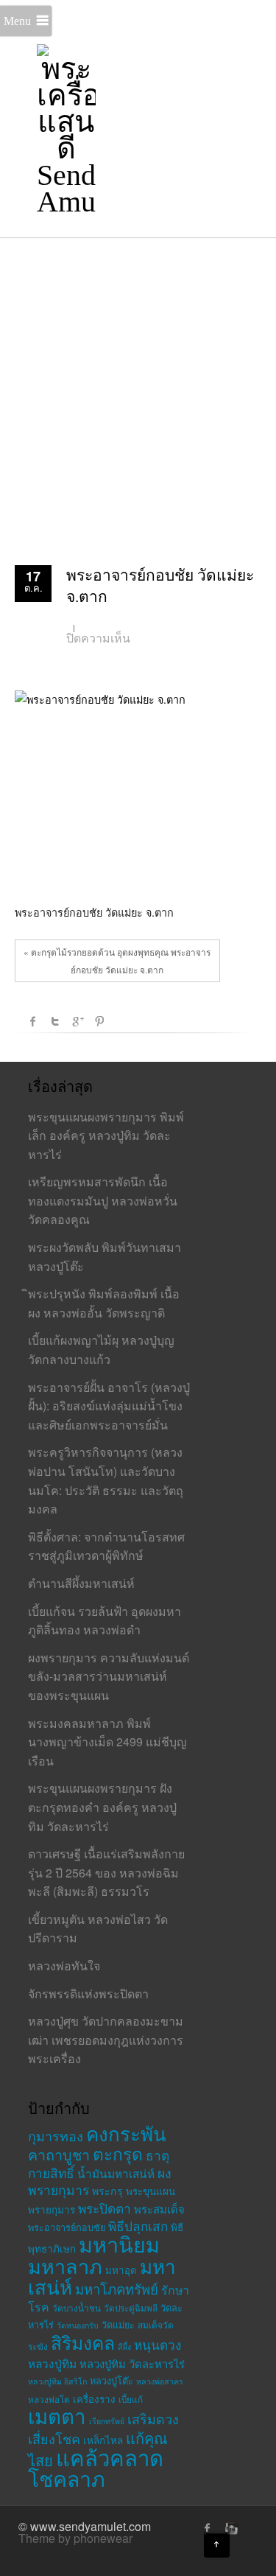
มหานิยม (119, 2243)
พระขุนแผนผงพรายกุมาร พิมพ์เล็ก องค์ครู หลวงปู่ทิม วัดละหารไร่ (106, 1135)
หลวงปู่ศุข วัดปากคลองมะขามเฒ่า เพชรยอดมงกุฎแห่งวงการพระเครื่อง (106, 2040)
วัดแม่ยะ (118, 2324)
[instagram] (230, 2528)
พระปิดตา (105, 2208)
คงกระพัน (126, 2133)
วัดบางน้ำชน (77, 2307)
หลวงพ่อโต (49, 2399)
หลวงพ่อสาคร (160, 2381)
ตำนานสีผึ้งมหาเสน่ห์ (81, 1583)
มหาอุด (121, 2270)
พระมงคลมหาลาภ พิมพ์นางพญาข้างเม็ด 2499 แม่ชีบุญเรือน (107, 1742)
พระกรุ (107, 2191)
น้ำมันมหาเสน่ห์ (116, 2173)
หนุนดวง (158, 2344)
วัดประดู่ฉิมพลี (131, 2307)
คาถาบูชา (59, 2154)
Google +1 (77, 1021)
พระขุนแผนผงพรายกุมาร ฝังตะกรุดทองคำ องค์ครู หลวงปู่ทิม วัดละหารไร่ (102, 1807)
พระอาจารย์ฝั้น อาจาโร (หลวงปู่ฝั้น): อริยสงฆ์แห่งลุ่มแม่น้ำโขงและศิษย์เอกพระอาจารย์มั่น (109, 1406)
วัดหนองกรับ (78, 2325)
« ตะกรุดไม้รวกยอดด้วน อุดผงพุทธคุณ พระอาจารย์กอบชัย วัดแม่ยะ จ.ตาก (117, 960)
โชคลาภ (67, 2478)
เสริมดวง (153, 2418)
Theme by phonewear (75, 2538)
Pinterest (99, 1021)
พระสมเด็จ (159, 2209)
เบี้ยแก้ (131, 2399)
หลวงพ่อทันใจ (64, 1966)
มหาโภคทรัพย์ (117, 2289)
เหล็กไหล (103, 2440)
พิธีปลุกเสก (138, 2226)
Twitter (55, 1021)
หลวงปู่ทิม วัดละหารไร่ (132, 2363)
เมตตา (57, 2415)
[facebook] (208, 2528)
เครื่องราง (94, 2399)
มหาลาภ (65, 2265)
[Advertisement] (138, 383)
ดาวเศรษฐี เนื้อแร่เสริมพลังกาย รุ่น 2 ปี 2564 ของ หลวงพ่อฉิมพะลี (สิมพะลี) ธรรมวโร (106, 1872)
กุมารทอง (56, 2135)
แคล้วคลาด (110, 2457)
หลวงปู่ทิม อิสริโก (57, 2381)
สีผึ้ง (124, 2346)
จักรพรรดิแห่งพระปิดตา (88, 1994)
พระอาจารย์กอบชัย (67, 2227)
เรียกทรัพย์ (107, 2421)
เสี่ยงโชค (54, 2438)
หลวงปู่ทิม (52, 2363)
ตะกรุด (118, 2153)
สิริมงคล (83, 2342)
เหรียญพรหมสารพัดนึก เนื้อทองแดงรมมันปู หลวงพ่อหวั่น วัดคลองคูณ (103, 1200)
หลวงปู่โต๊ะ (112, 2380)
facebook (33, 1021)
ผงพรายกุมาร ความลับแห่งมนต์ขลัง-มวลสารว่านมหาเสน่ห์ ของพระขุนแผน (109, 1676)
